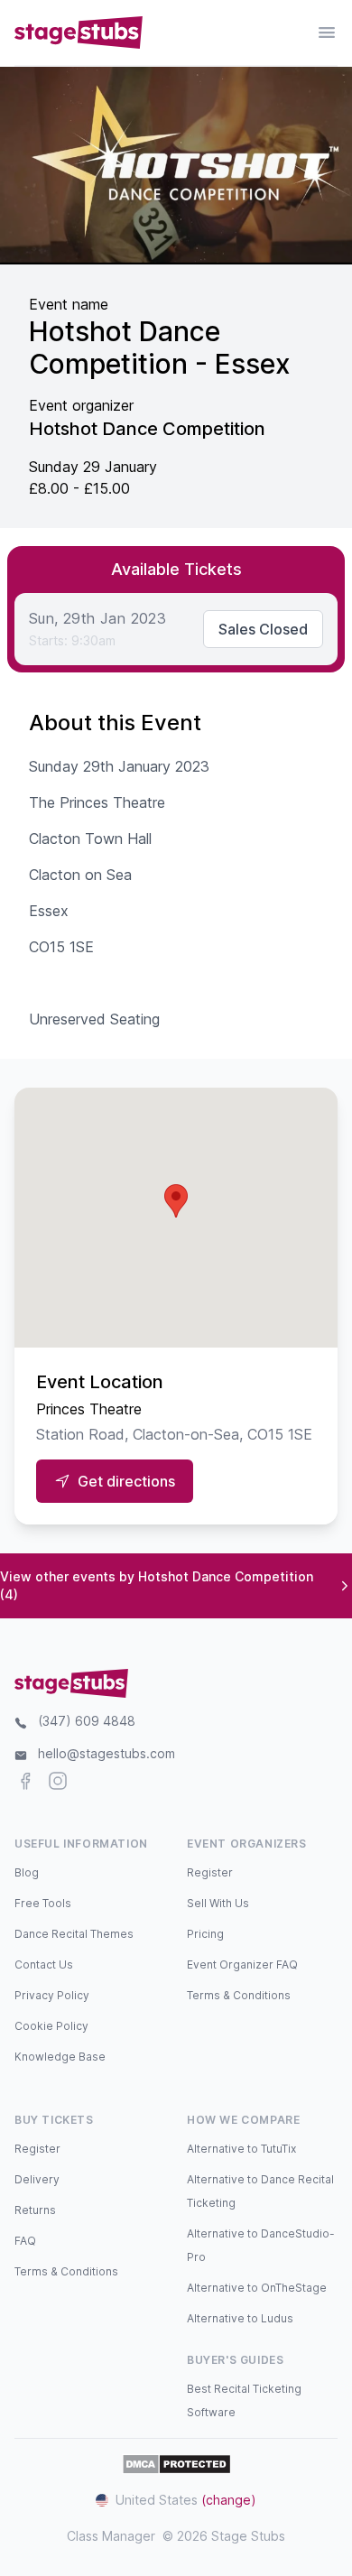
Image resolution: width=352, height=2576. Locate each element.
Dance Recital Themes (74, 1934)
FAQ (25, 2241)
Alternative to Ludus (240, 2318)
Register (210, 1872)
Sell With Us (218, 1903)
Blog (27, 1872)
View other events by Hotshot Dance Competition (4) (157, 1585)
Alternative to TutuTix (241, 2149)
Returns (35, 2210)
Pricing (205, 1934)
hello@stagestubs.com (107, 1753)
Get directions (126, 1481)
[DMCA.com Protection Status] (176, 2464)
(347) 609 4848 (87, 1721)
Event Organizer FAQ (242, 1964)
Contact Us (44, 1964)
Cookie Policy (51, 2026)
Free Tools (43, 1903)
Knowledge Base (60, 2057)
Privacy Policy (52, 1995)
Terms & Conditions (239, 1995)
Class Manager (111, 2536)
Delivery (37, 2179)
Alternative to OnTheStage (257, 2288)
